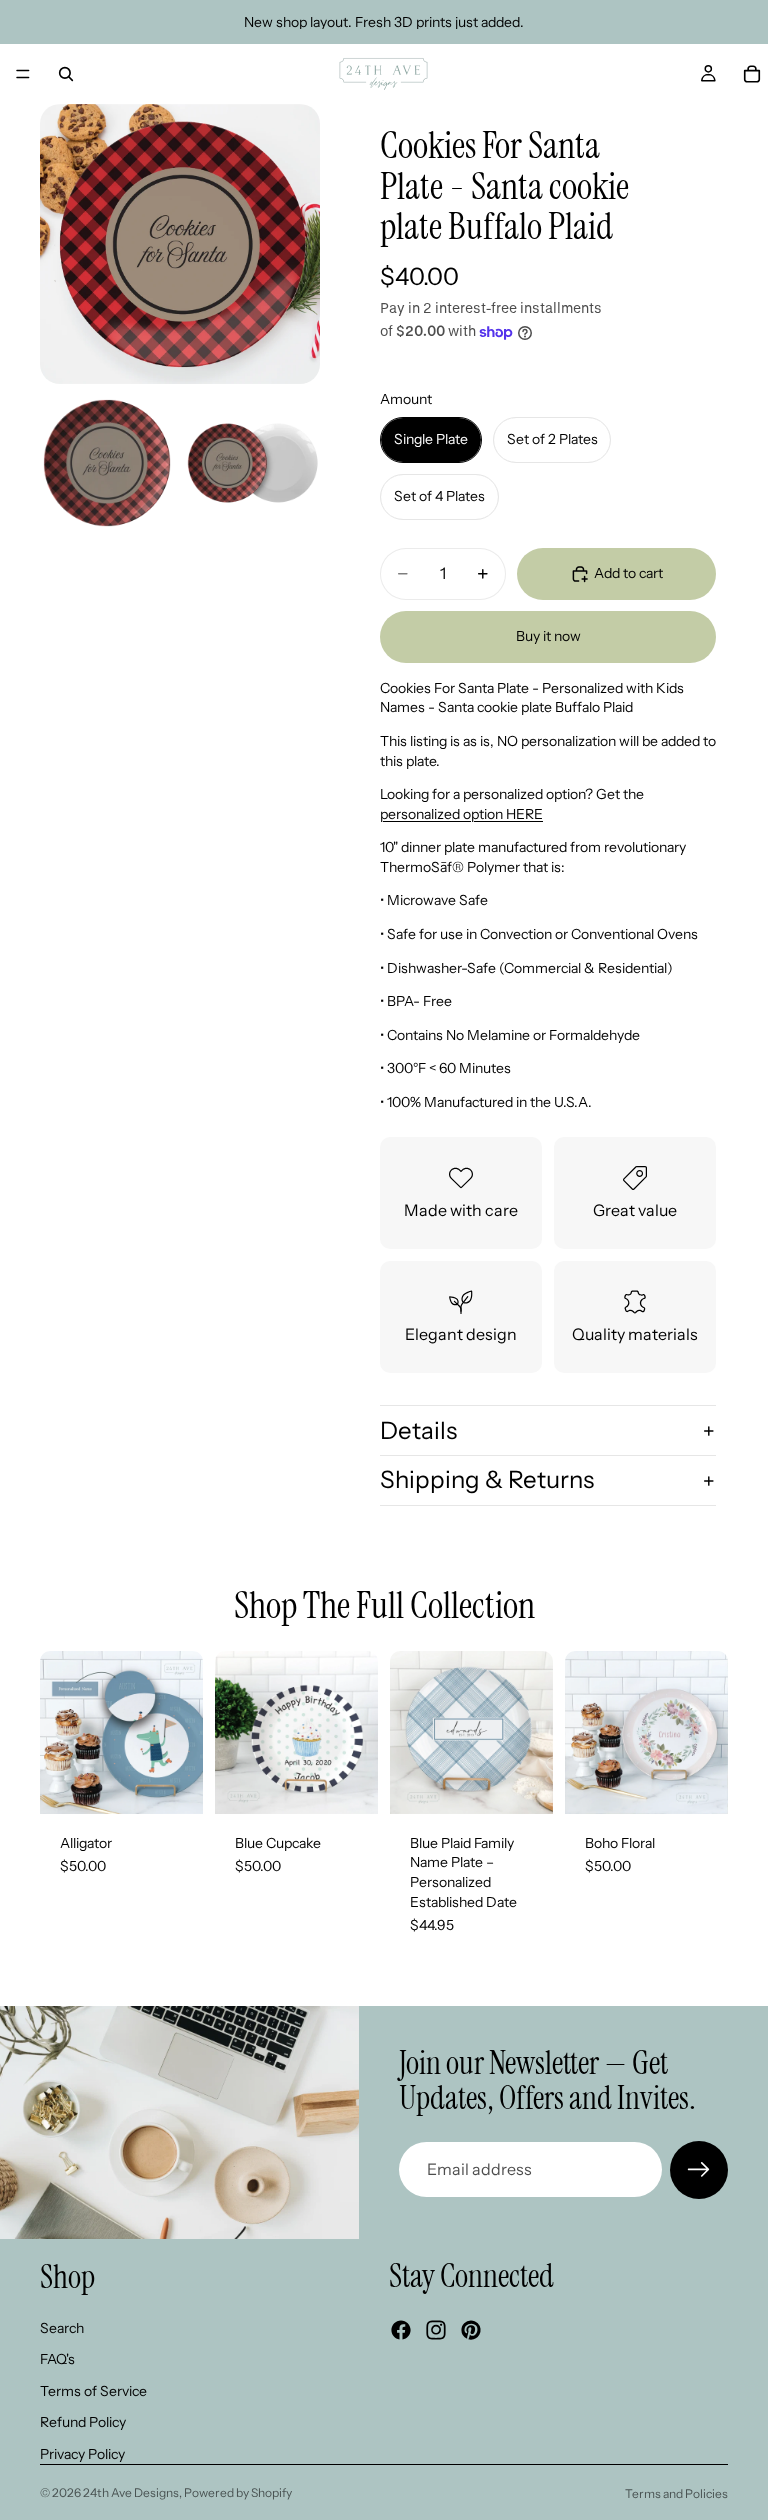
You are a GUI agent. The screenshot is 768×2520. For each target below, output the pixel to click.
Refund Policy (83, 2422)
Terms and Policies (676, 2493)
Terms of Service (93, 2390)
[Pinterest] (471, 2330)
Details (418, 1430)
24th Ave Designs (131, 2492)
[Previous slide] (62, 1732)
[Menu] (23, 74)
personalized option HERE (461, 814)
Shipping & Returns (487, 1479)
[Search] (66, 74)
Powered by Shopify (238, 2492)
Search (62, 2327)
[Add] (172, 1783)
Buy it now (548, 636)
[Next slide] (181, 1732)
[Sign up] (699, 2170)
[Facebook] (401, 2330)
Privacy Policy (82, 2454)
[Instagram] (436, 2330)
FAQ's (57, 2359)
